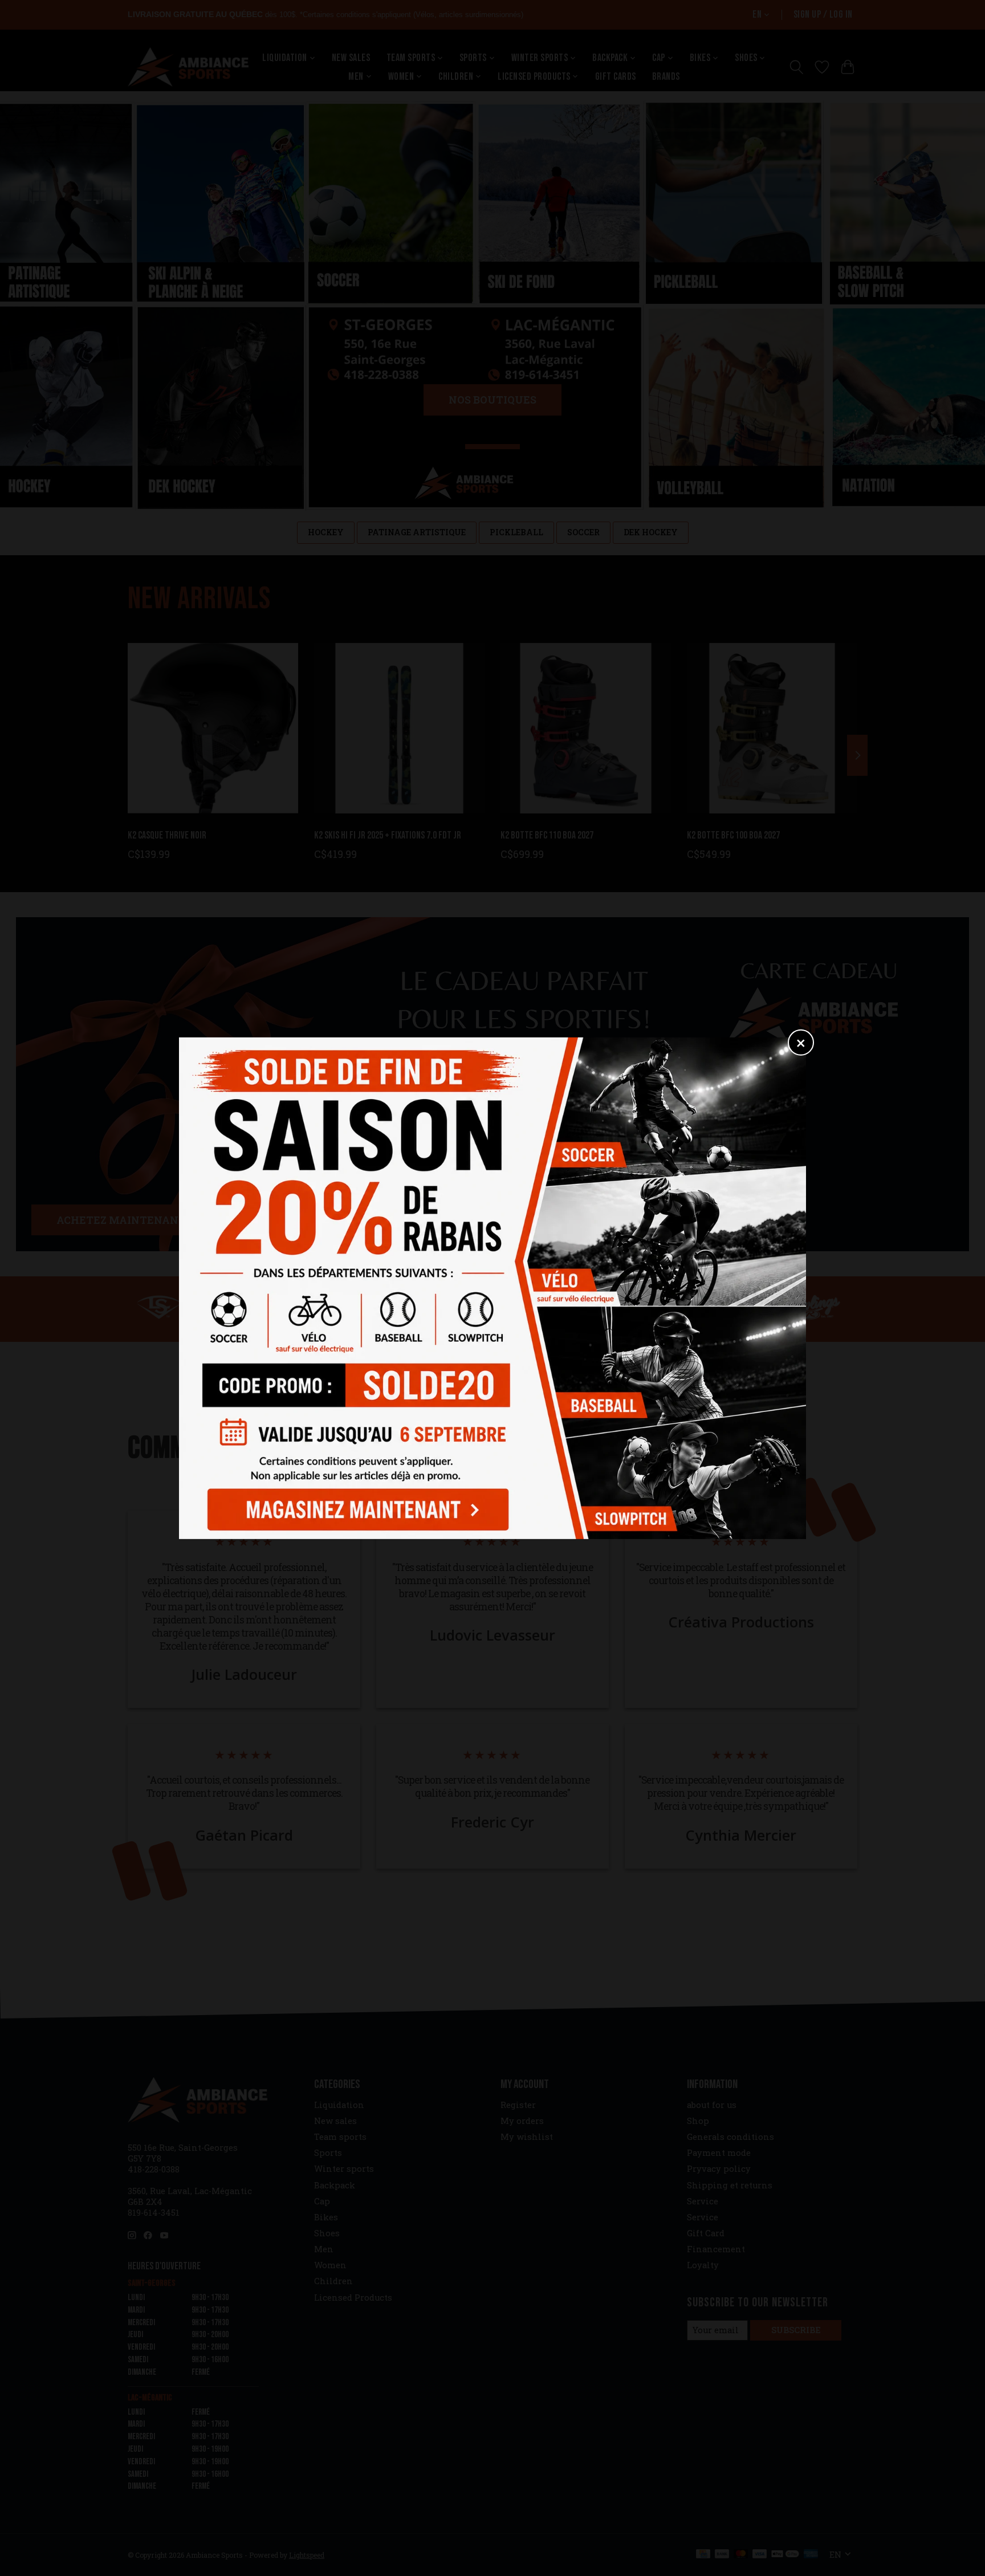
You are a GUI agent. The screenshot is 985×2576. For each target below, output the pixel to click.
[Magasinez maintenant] (355, 1506)
